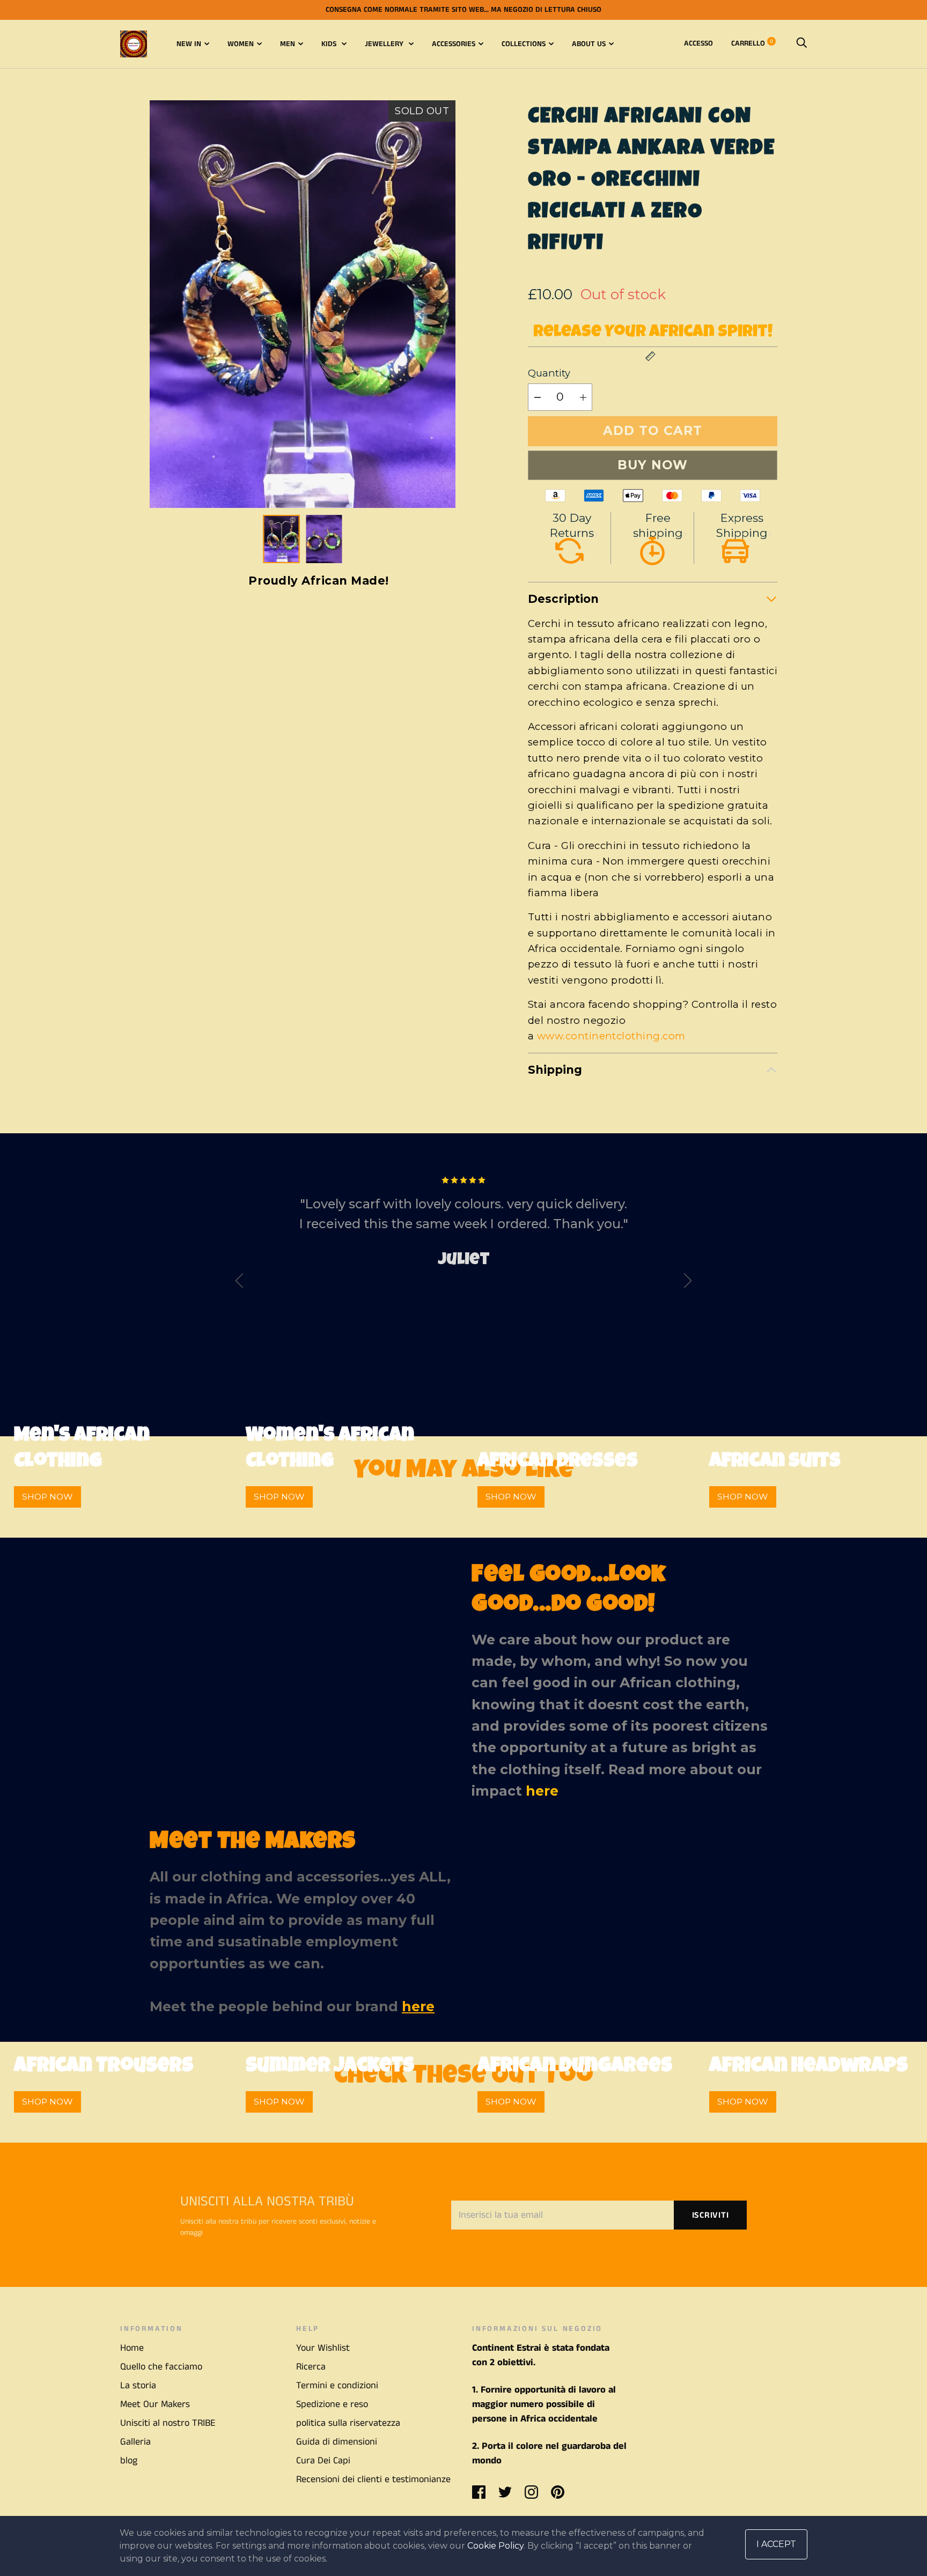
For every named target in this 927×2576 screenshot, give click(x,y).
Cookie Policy (495, 2546)
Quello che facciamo (161, 2367)
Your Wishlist (323, 2348)
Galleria (135, 2442)
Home (132, 2348)
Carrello (752, 43)
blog (129, 2461)
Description (563, 599)
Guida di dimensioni (337, 2442)
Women (241, 44)
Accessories (454, 44)
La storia (138, 2386)
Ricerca (311, 2367)
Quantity (549, 373)
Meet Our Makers (155, 2404)
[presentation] (239, 1283)
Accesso (698, 43)
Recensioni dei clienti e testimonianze (373, 2479)
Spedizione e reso (332, 2404)
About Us (589, 44)
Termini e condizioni (337, 2386)
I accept (776, 2544)
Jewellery (385, 44)
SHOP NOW (47, 1497)
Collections (524, 44)
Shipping (555, 1070)
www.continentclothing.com (611, 1036)
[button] (439, 304)
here (542, 1791)
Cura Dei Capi (323, 2461)
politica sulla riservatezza (348, 2423)
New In (189, 44)
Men (288, 44)
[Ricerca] (801, 43)
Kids (330, 44)
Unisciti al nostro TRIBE (168, 2423)
